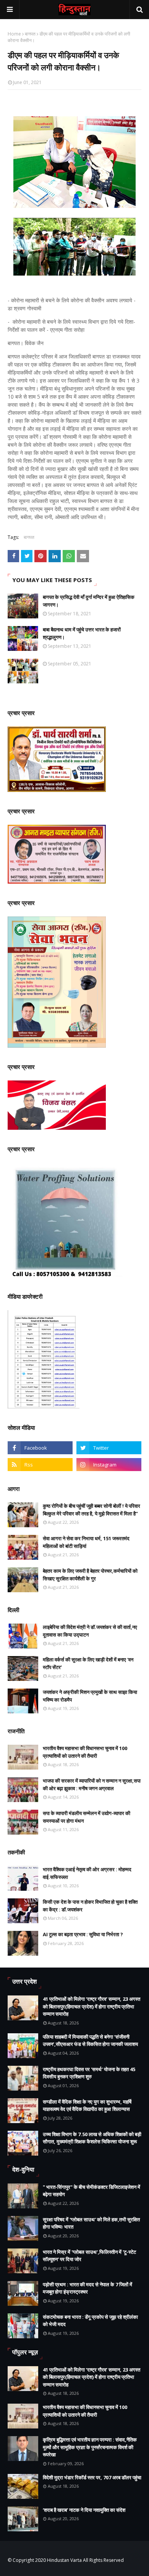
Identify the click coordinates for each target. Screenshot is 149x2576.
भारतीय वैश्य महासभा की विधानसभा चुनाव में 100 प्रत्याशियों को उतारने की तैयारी (85, 1752)
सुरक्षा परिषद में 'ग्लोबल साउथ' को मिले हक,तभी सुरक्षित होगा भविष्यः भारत (91, 2223)
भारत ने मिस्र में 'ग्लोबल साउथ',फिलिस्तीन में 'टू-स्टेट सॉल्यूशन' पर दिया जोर (89, 2256)
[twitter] (109, 1448)
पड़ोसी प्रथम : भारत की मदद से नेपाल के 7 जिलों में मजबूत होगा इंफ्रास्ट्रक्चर (87, 2288)
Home (14, 34)
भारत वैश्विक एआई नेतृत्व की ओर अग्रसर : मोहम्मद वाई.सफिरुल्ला (87, 1873)
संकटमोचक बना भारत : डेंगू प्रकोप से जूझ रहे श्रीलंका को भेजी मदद (90, 2321)
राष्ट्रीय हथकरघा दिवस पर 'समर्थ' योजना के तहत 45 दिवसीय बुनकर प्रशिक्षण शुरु (89, 2073)
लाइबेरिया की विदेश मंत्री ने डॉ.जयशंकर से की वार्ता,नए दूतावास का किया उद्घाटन (90, 1631)
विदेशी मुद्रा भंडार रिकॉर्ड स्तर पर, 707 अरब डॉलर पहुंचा (92, 2477)
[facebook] (40, 1448)
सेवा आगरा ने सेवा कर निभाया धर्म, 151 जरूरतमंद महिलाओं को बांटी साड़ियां (86, 1542)
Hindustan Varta (64, 2560)
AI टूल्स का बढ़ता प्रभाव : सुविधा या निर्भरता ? (83, 1934)
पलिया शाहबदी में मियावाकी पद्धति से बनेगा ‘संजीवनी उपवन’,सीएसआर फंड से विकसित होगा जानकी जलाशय (90, 2041)
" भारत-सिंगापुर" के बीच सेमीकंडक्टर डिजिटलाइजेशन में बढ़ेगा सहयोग (92, 2191)
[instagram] (109, 1465)
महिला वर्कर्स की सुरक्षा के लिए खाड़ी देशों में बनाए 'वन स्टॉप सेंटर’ (88, 1663)
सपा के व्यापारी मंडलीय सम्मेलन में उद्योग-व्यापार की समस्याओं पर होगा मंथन (87, 1817)
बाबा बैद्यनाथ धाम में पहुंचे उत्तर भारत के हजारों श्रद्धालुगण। (82, 633)
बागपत (30, 34)
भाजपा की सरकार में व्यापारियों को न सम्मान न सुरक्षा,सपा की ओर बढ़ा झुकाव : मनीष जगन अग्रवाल (92, 1784)
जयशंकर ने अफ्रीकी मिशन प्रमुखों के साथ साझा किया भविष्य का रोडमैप (90, 1696)
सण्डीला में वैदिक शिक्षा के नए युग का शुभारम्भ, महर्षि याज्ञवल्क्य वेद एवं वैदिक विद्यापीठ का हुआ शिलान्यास (87, 2106)
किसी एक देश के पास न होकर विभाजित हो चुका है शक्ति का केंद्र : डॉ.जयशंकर (90, 1906)
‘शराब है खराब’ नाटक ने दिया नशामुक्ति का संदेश (84, 2510)
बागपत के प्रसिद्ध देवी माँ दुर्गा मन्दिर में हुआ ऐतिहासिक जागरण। (89, 601)
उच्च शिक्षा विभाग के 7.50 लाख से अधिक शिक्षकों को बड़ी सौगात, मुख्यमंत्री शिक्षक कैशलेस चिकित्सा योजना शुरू (92, 2138)
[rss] (40, 1465)
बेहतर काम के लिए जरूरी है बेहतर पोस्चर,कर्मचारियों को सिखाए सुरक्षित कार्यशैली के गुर (90, 1575)
